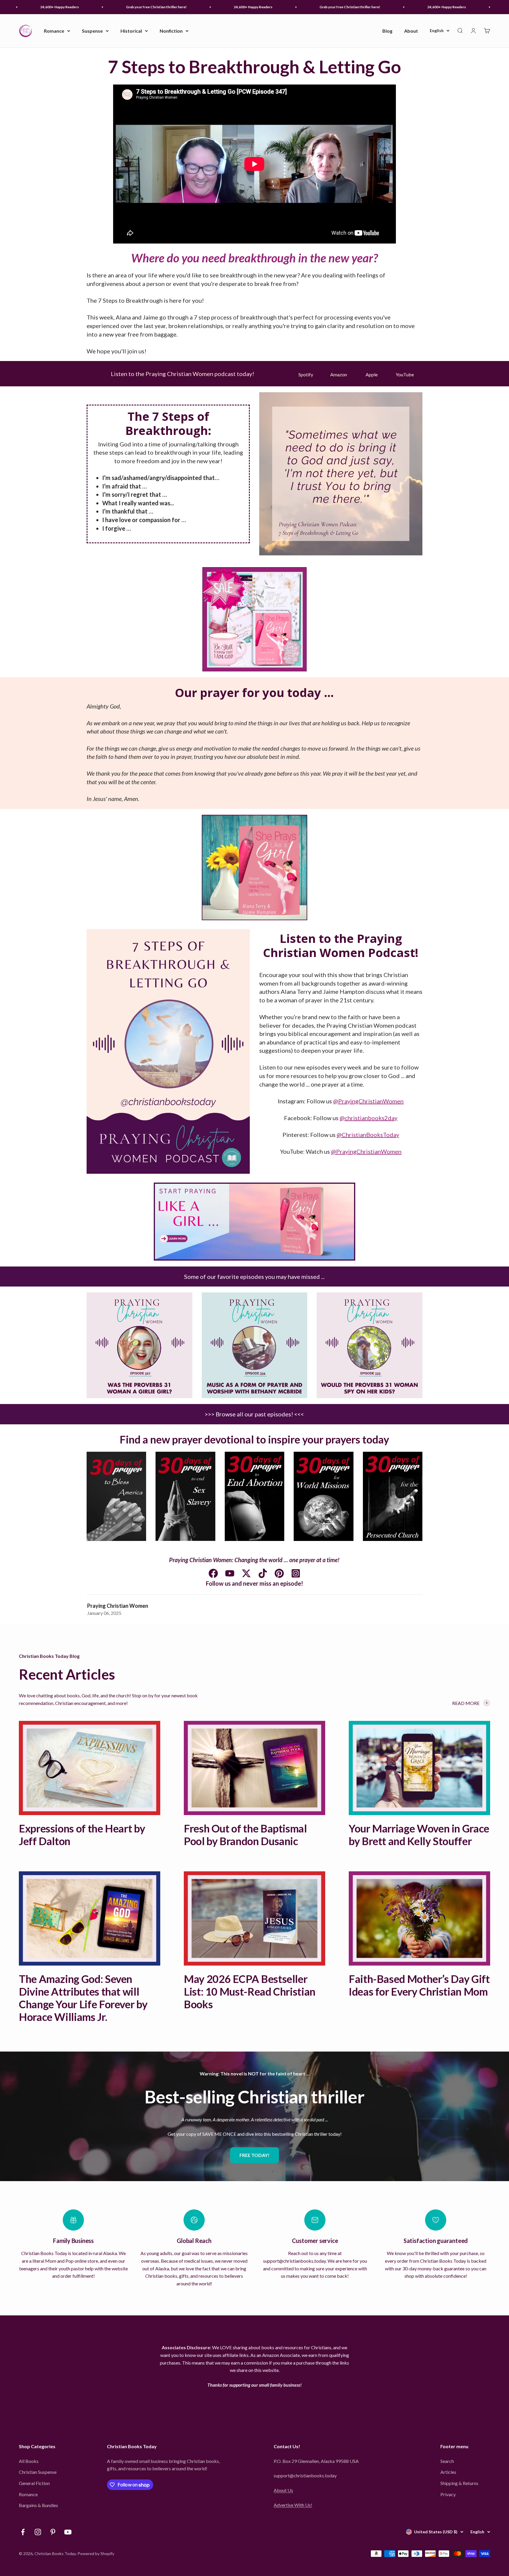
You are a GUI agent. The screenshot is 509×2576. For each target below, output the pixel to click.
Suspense (92, 31)
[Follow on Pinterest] (53, 2532)
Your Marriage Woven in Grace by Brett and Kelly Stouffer (419, 1835)
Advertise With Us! (293, 2505)
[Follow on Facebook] (23, 2532)
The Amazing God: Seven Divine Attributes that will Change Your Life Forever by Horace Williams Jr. (83, 1998)
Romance (54, 31)
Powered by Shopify (96, 2553)
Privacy (448, 2494)
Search (447, 2461)
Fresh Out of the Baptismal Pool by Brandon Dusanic (245, 1835)
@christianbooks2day (368, 1118)
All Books (29, 2461)
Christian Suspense (38, 2472)
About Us (283, 2490)
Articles (448, 2472)
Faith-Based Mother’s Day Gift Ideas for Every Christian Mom (419, 1985)
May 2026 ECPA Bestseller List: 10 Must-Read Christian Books (250, 1991)
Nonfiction (171, 31)
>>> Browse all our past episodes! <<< (254, 1414)
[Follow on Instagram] (38, 2532)
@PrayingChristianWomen (368, 1101)
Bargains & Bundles (38, 2505)
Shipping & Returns (459, 2483)
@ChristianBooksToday (368, 1135)
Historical (131, 31)
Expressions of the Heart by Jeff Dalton (82, 1835)
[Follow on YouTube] (68, 2532)
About (411, 31)
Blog (387, 31)
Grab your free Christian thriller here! (104, 7)
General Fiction (34, 2483)
